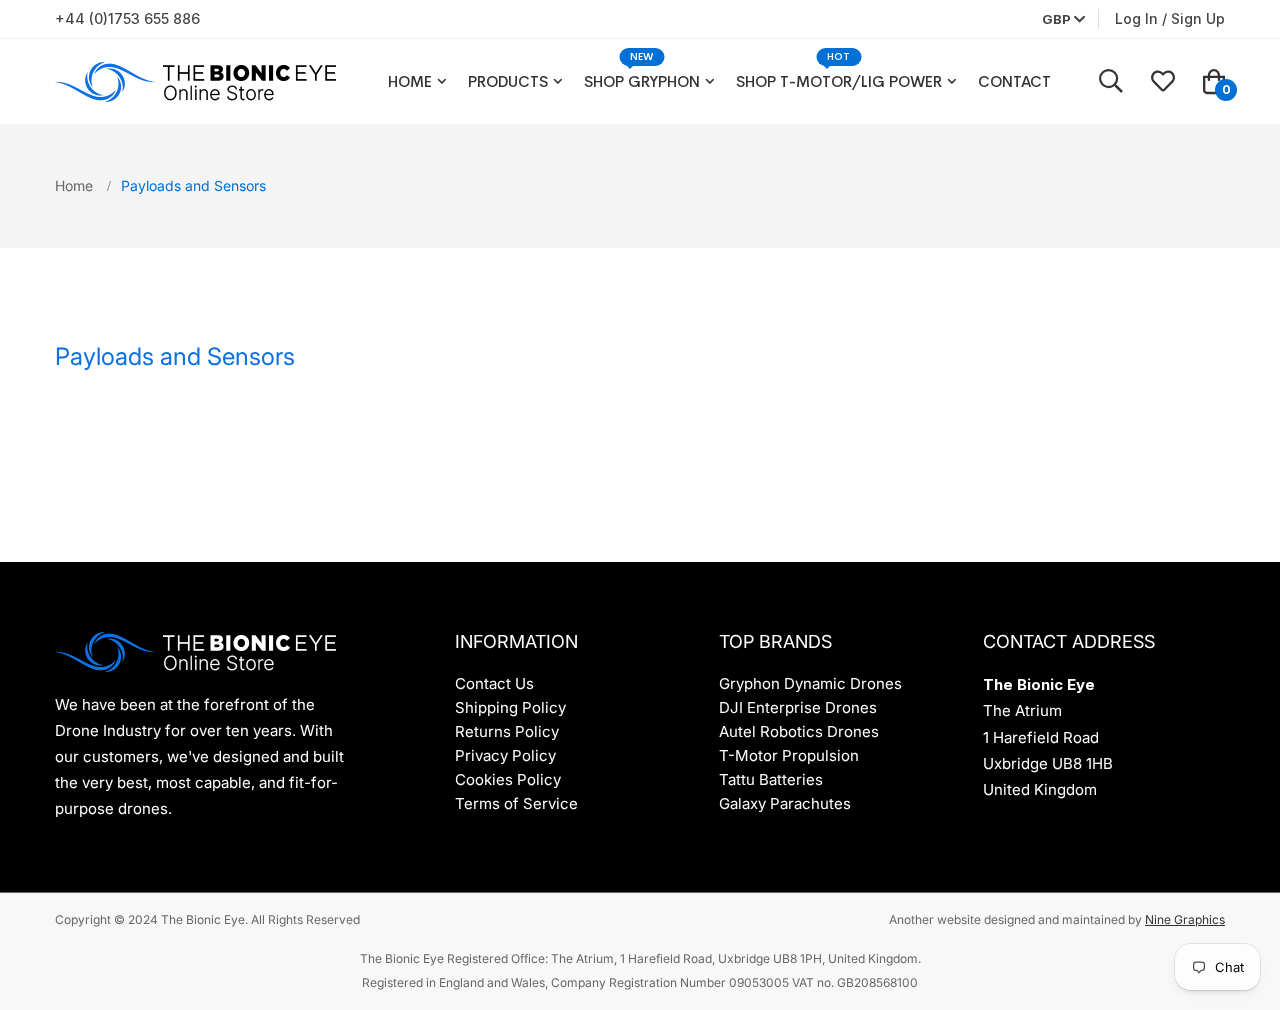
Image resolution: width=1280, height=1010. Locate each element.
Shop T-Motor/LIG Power (839, 81)
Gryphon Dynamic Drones (810, 683)
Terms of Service (516, 803)
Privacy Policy (505, 755)
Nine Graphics (1185, 919)
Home (410, 81)
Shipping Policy (510, 707)
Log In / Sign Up (1170, 18)
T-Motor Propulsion (789, 755)
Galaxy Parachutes (785, 803)
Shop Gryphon (642, 81)
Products (508, 81)
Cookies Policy (508, 779)
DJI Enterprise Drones (798, 707)
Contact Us (494, 683)
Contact (1014, 81)
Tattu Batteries (771, 779)
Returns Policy (507, 731)
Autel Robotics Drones (799, 731)
